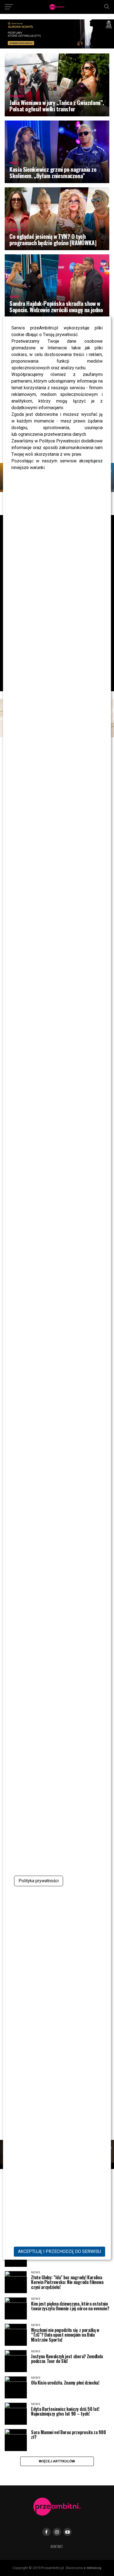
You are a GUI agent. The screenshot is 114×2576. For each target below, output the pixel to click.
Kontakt (57, 2546)
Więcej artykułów (57, 2461)
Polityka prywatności (39, 1881)
